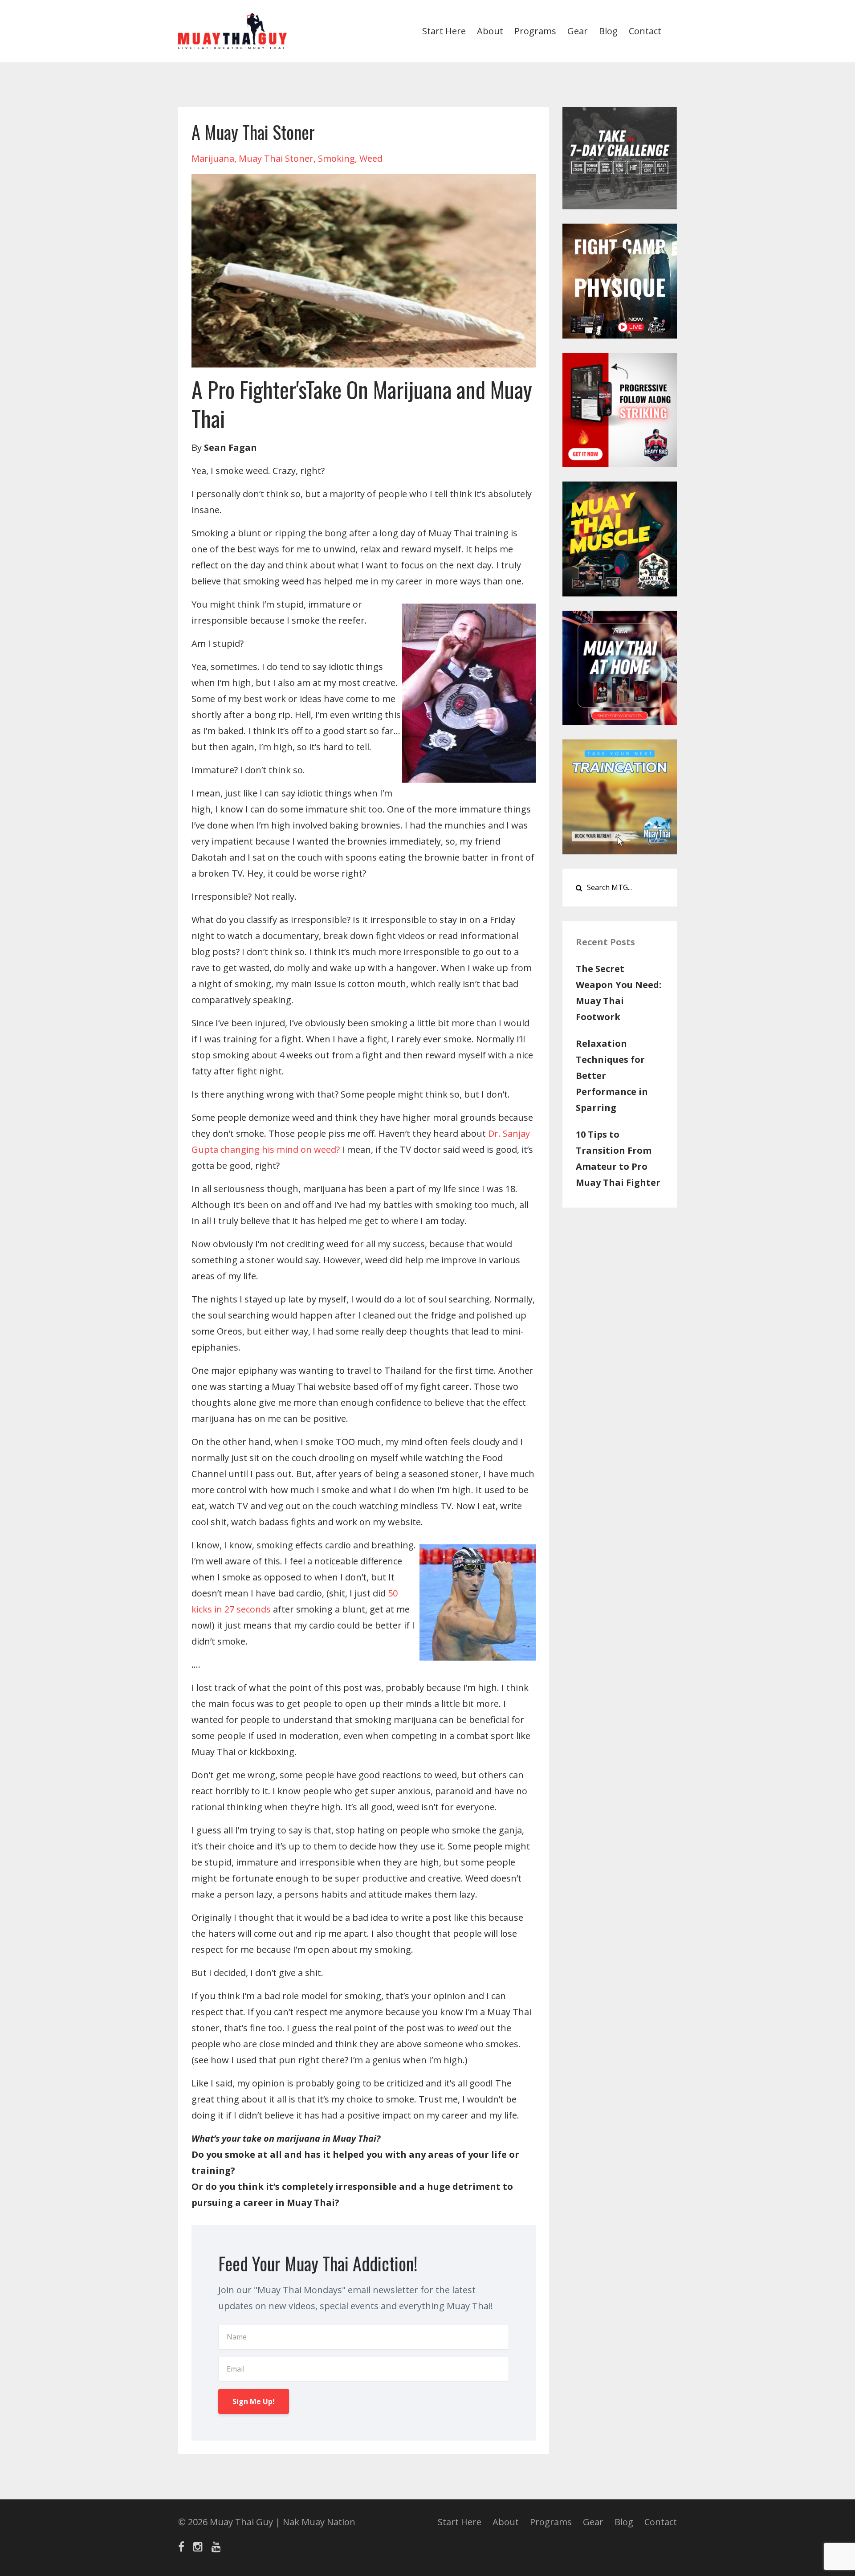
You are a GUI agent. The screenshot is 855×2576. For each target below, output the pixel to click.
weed (371, 158)
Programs (535, 31)
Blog (608, 31)
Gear (578, 31)
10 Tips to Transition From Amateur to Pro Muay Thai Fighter (618, 1158)
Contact (645, 31)
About (490, 31)
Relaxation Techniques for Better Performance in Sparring (612, 1076)
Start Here (444, 31)
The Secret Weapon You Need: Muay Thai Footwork (619, 993)
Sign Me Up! (254, 2401)
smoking (336, 158)
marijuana (213, 158)
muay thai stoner (276, 158)
